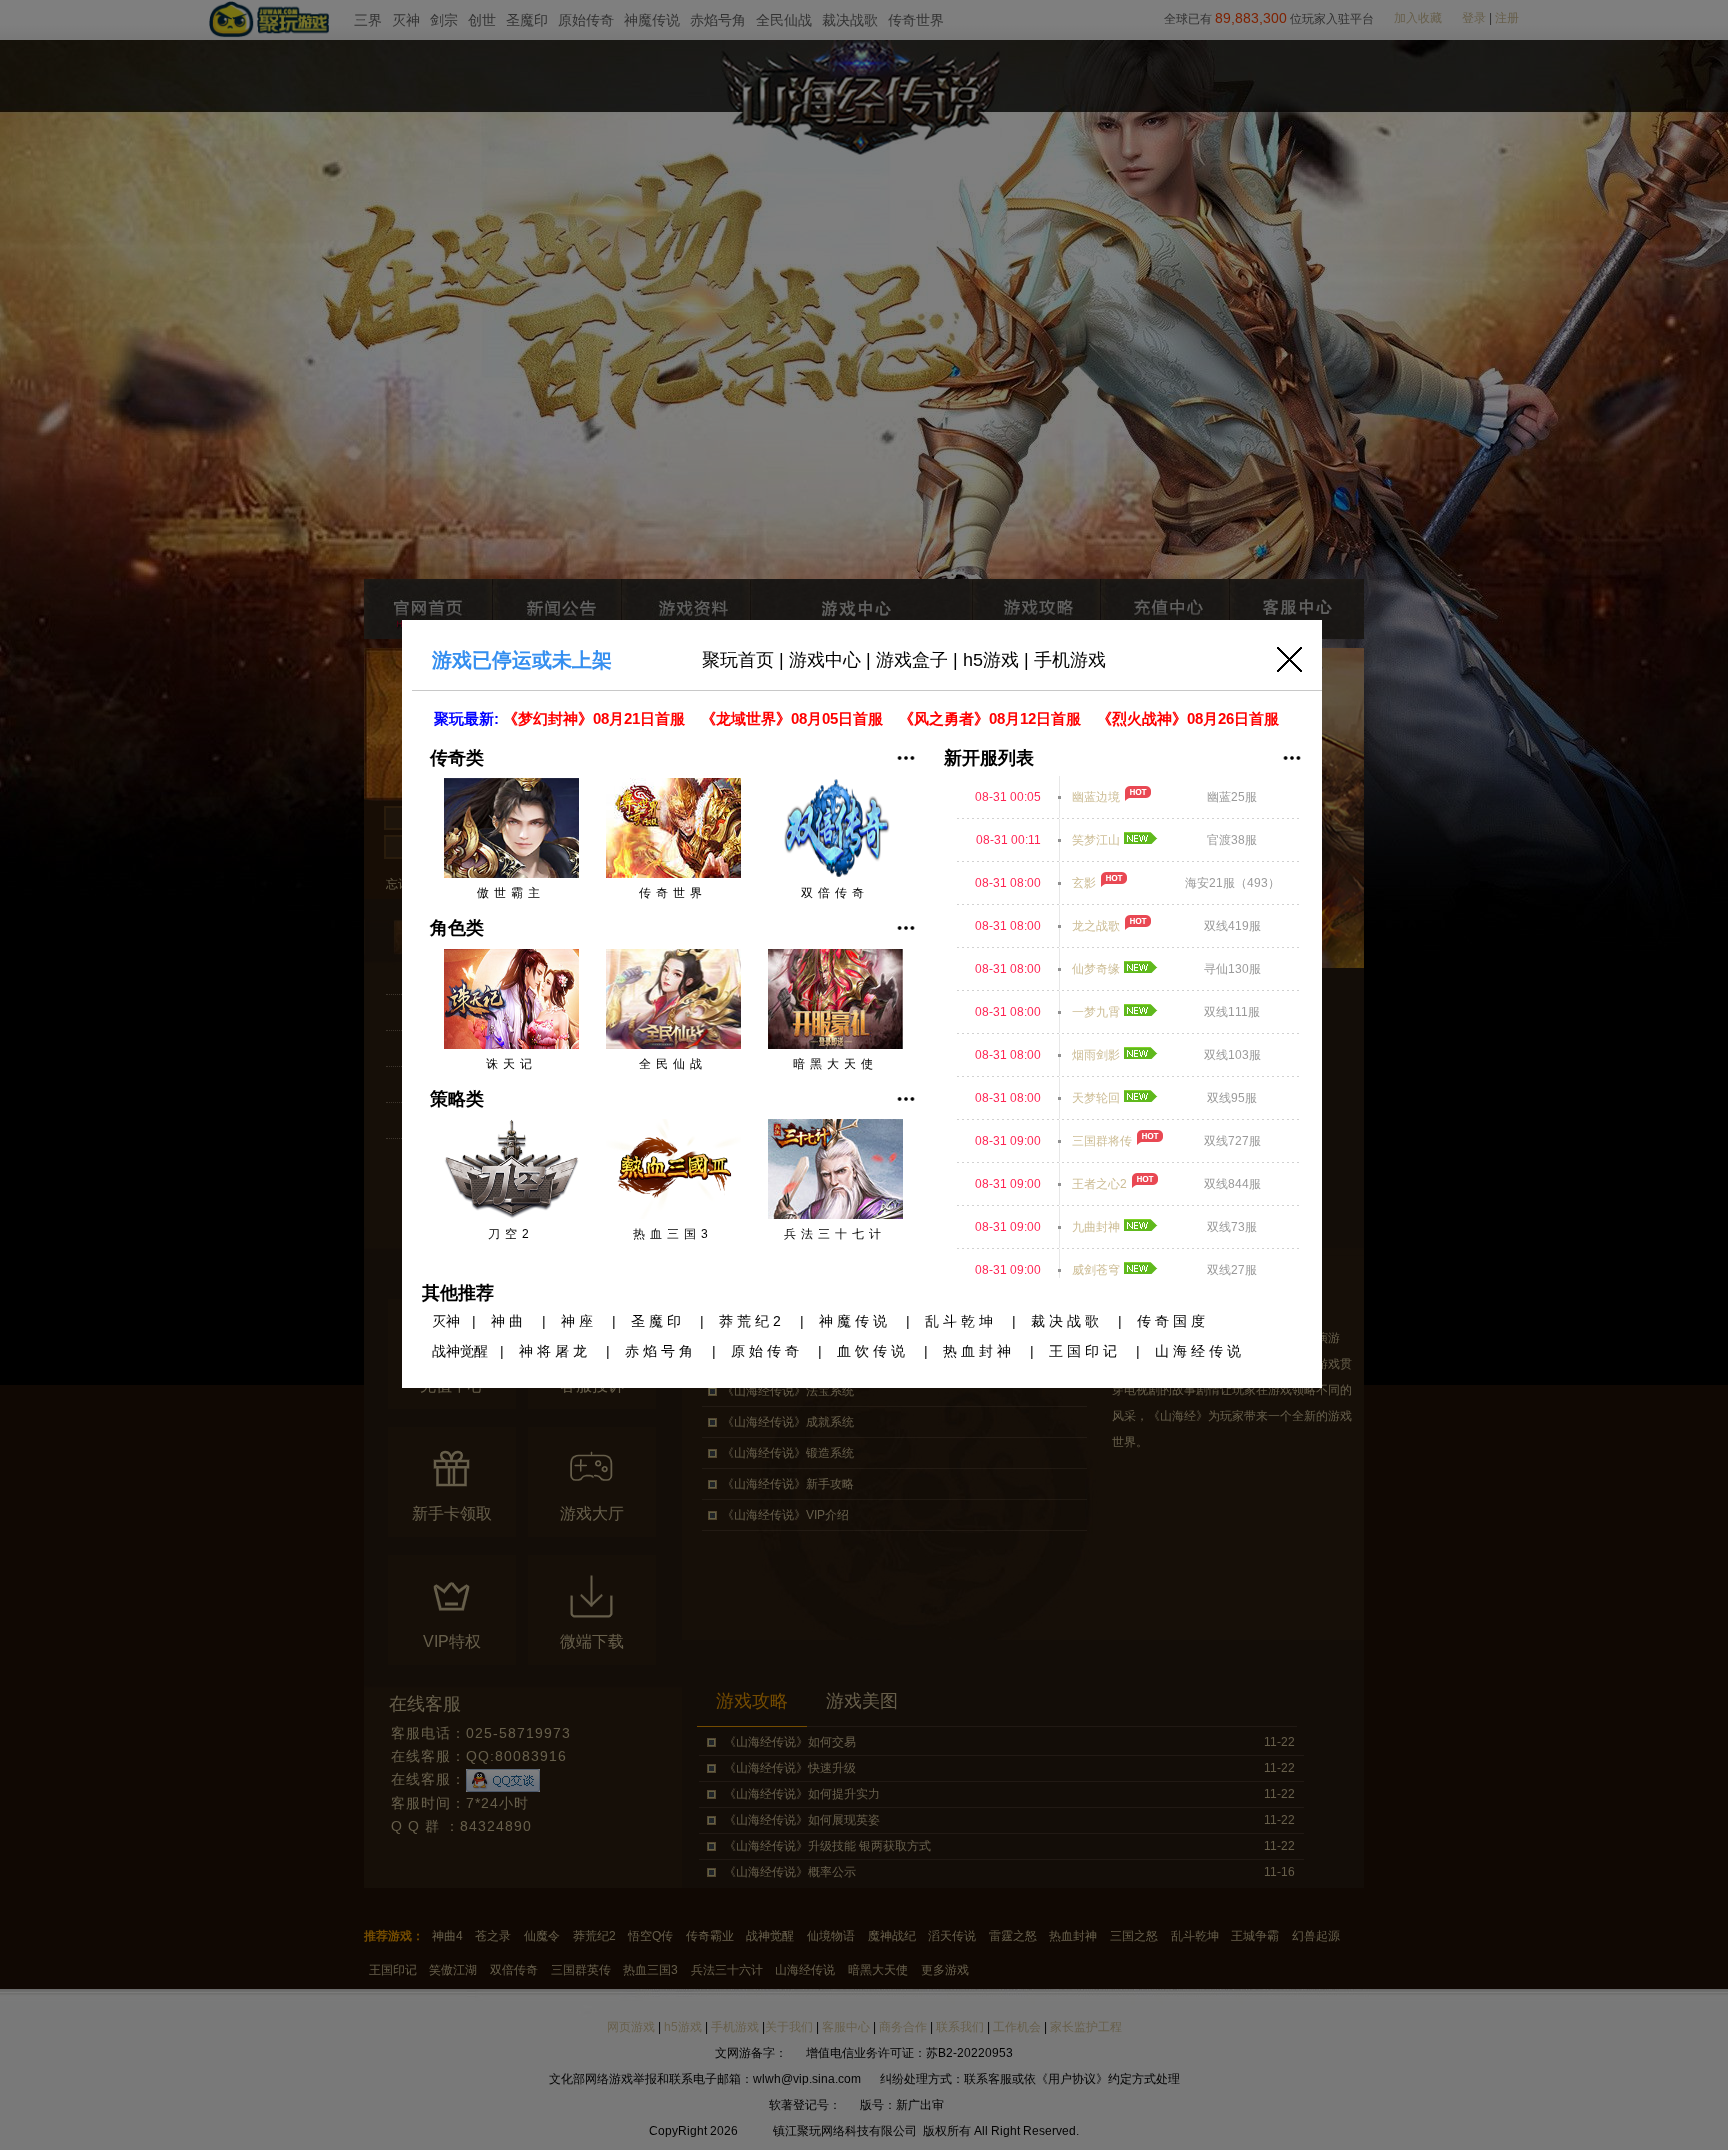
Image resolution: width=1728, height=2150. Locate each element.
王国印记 (1085, 1351)
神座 (579, 1321)
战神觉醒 (460, 1351)
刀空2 (511, 1234)
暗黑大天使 (835, 1064)
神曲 (509, 1321)
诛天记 (511, 1064)
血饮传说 (873, 1351)
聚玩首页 (738, 660)
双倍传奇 (835, 893)
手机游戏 (1070, 660)
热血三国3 (673, 1234)
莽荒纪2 (752, 1321)
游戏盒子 (912, 660)
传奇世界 (673, 893)
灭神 (446, 1321)
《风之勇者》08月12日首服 (992, 718)
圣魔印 (658, 1321)
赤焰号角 (661, 1351)
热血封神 (979, 1351)
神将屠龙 (555, 1351)
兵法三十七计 (835, 1234)
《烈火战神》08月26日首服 (1190, 718)
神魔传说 (855, 1321)
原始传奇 (767, 1351)
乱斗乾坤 (961, 1321)
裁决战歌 (1067, 1321)
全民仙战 (673, 1064)
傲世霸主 (511, 893)
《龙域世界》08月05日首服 (794, 718)
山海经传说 (1200, 1351)
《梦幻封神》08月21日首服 (596, 718)
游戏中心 (825, 660)
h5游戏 (991, 660)
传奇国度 (1173, 1321)
